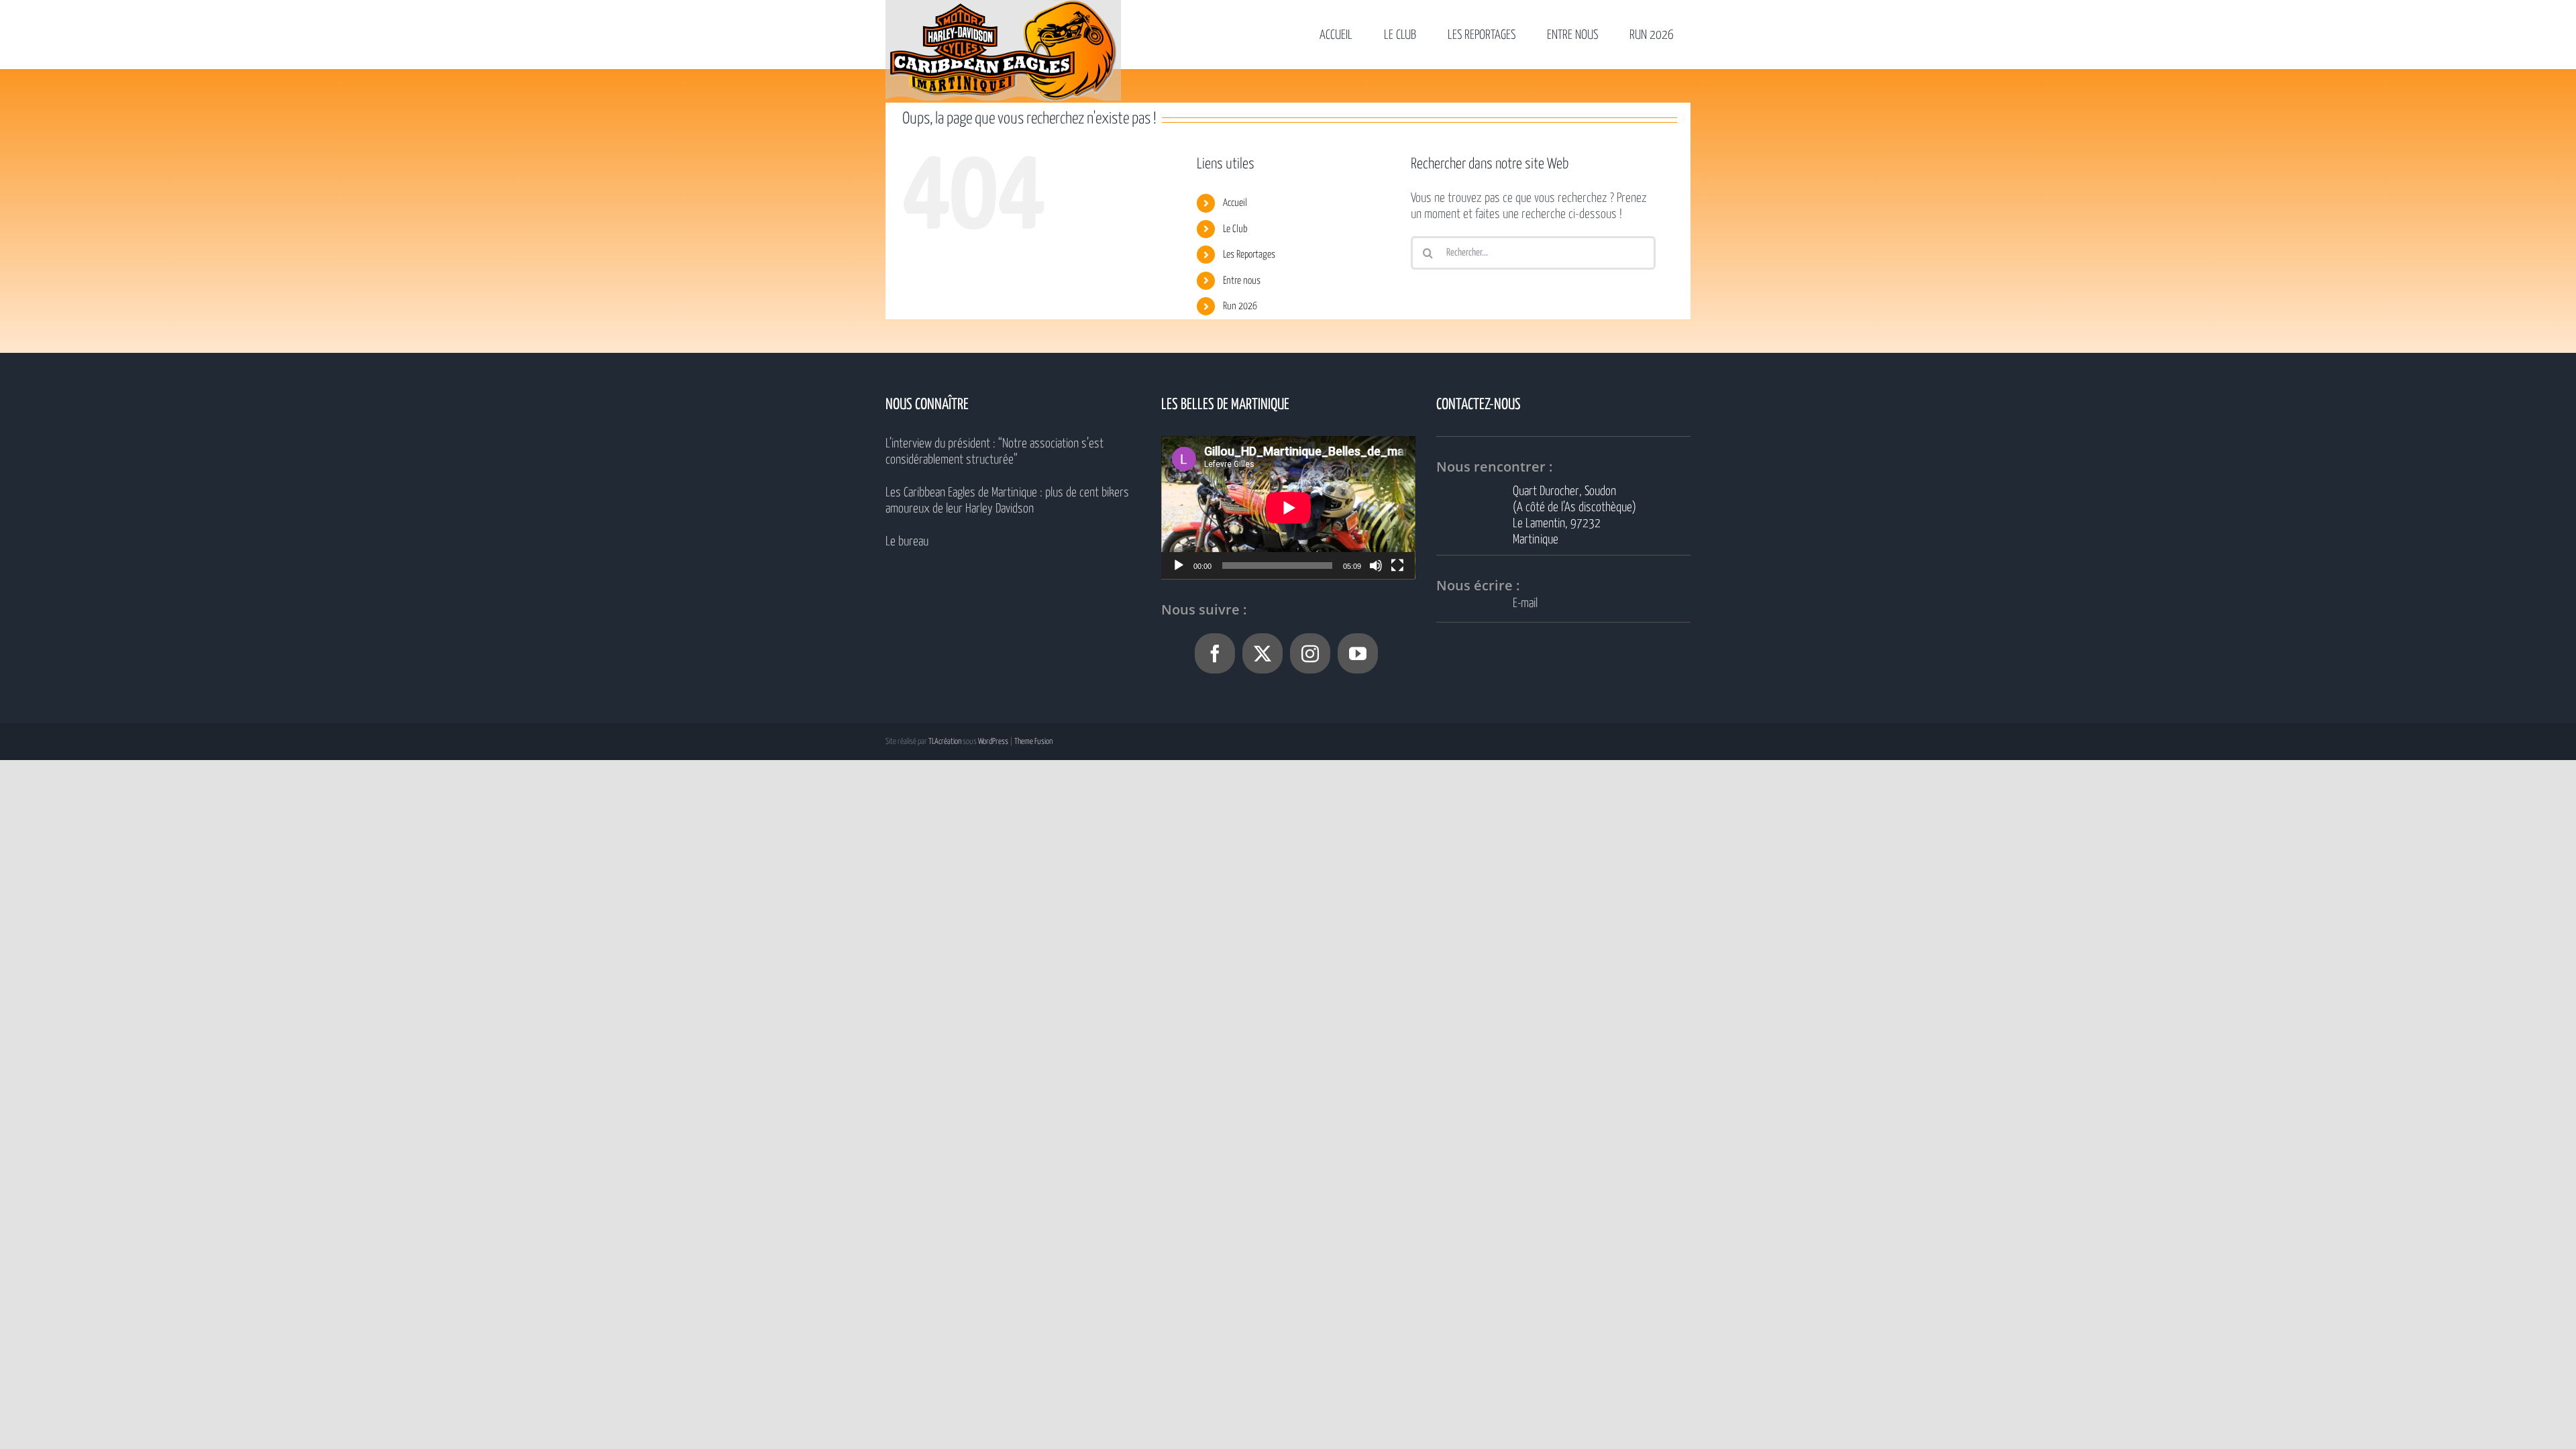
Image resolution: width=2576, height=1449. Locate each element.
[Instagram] (1310, 653)
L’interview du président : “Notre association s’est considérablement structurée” (995, 452)
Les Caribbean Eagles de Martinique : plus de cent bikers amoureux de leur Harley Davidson (1007, 501)
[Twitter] (1263, 653)
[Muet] (1376, 566)
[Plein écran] (1397, 566)
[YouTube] (1358, 653)
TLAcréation (945, 742)
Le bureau (907, 542)
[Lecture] (1179, 566)
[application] (1288, 507)
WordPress (993, 742)
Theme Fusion (1033, 742)
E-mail (1525, 603)
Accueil (1235, 203)
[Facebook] (1215, 653)
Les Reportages (1249, 255)
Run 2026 (1240, 306)
